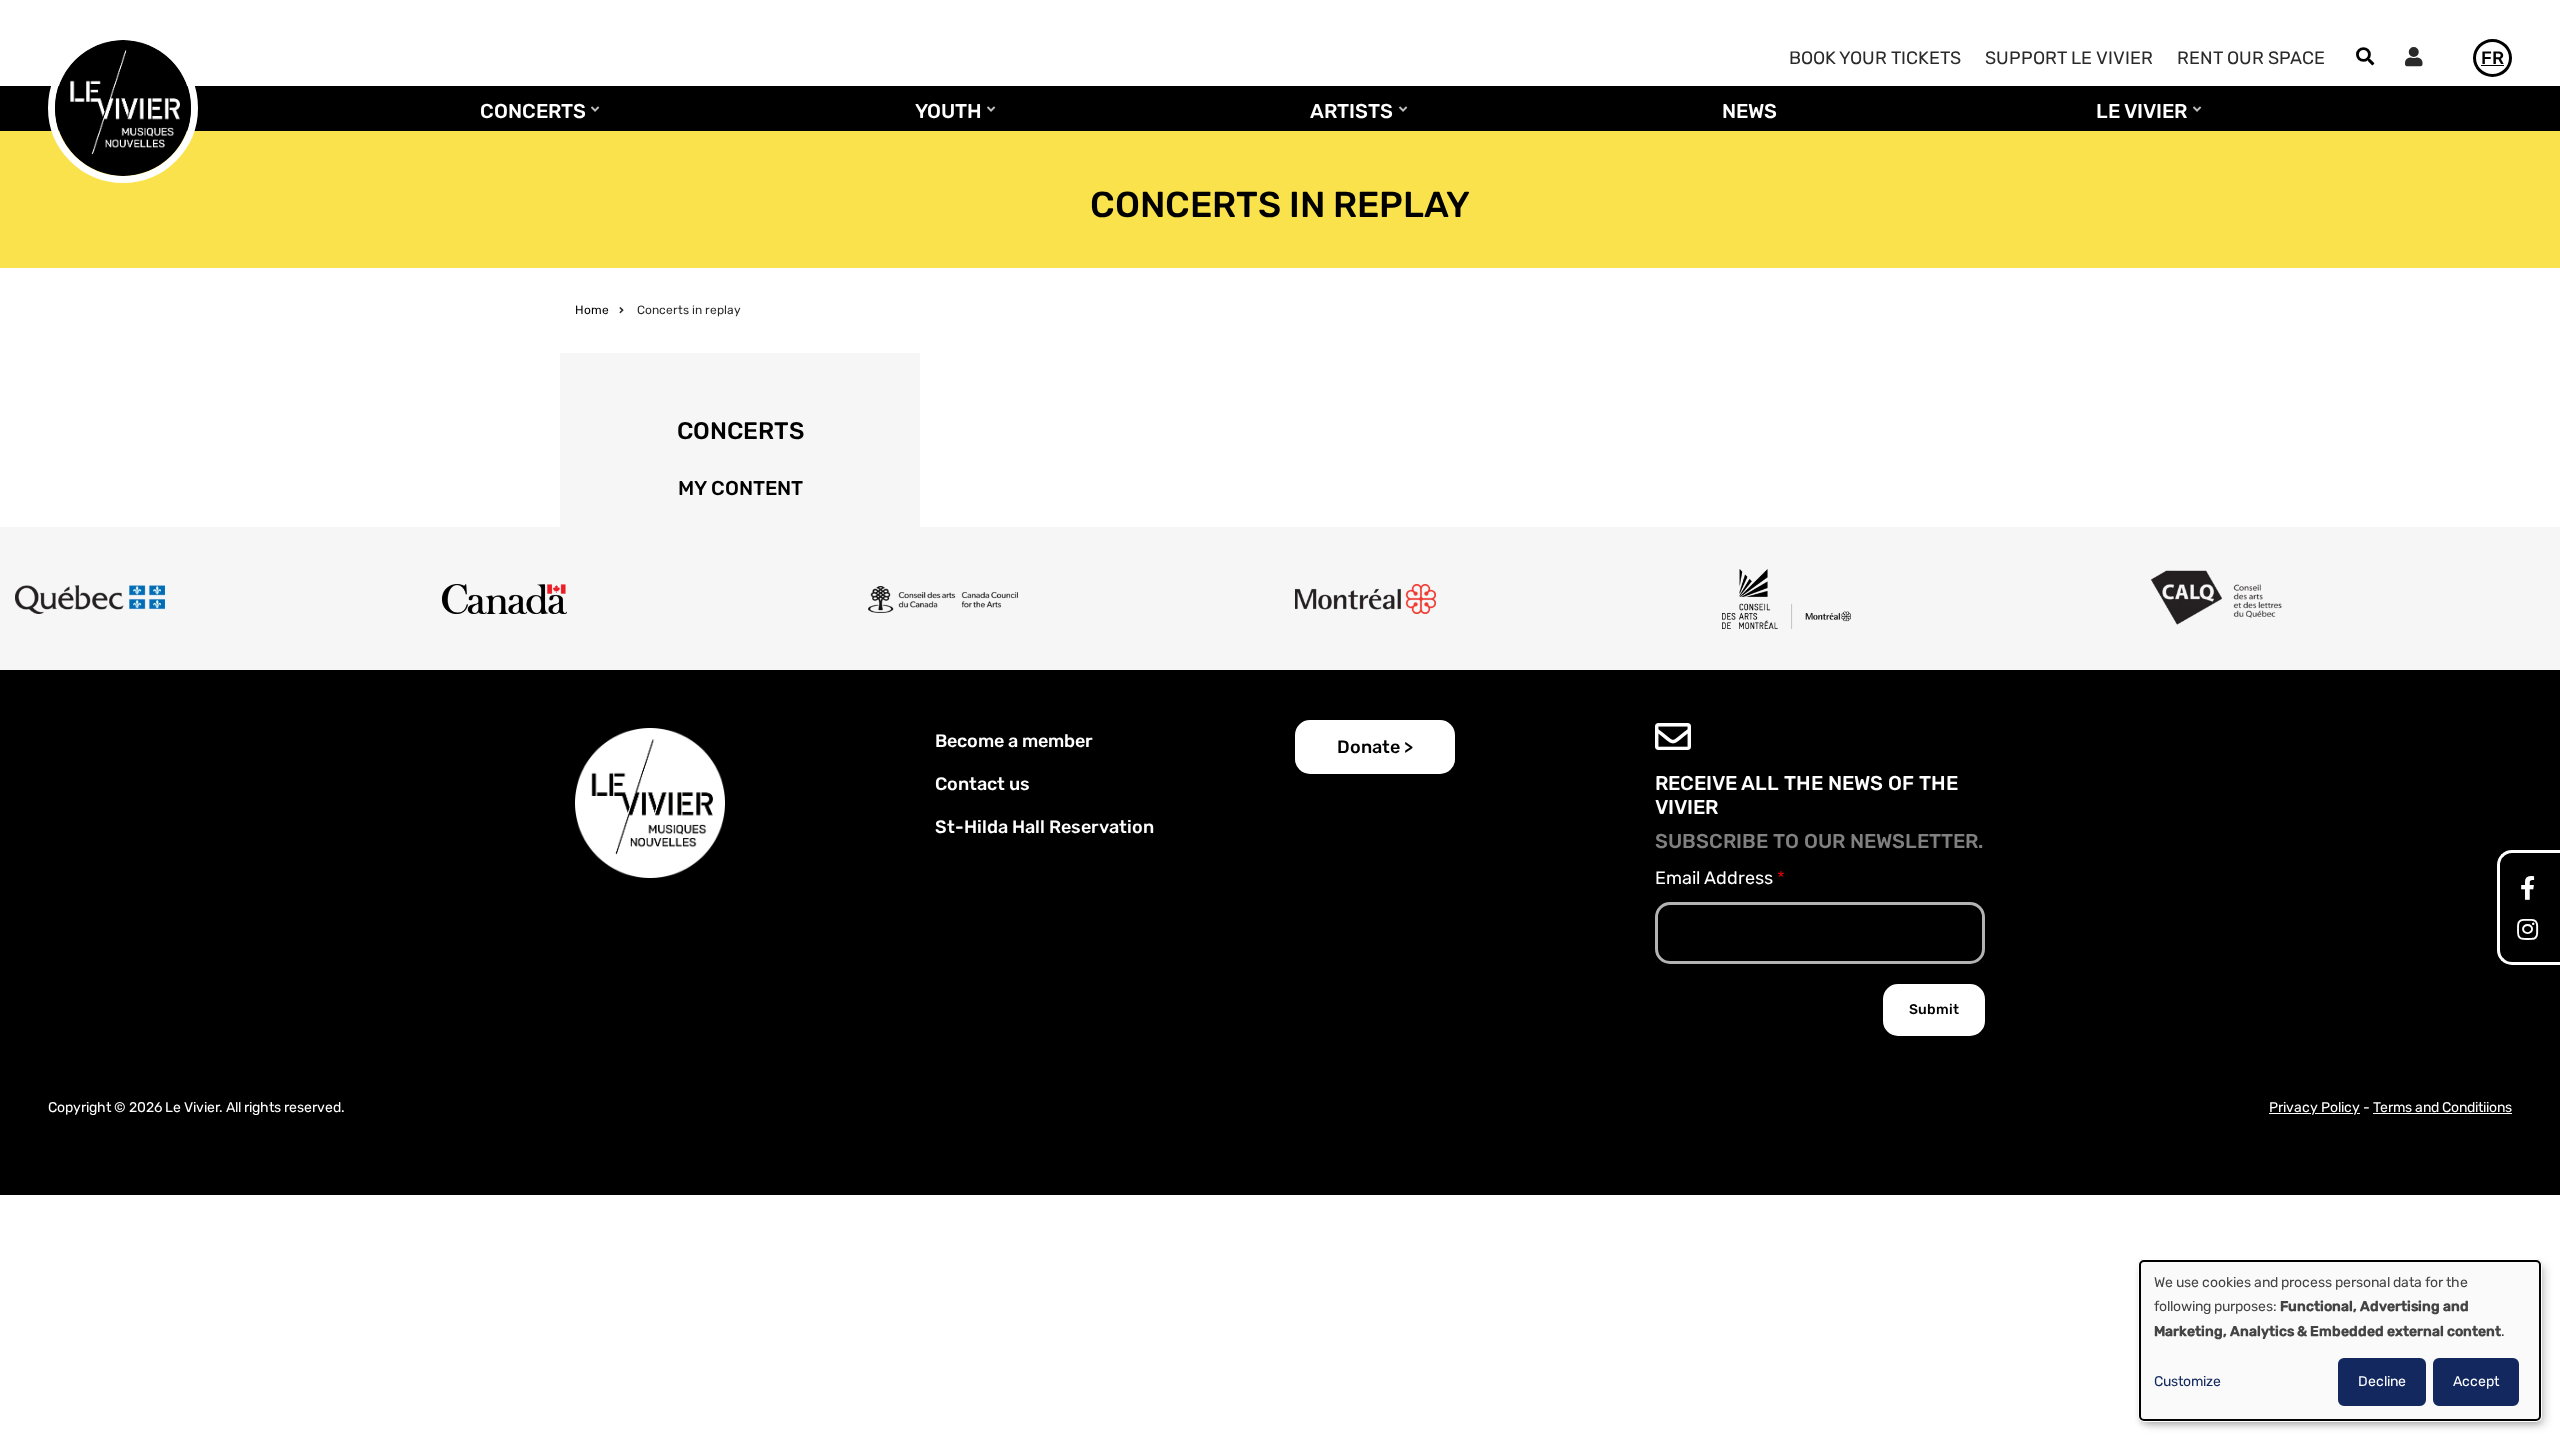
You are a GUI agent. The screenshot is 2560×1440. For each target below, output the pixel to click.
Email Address (1714, 878)
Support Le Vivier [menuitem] (2069, 58)
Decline (2382, 1381)
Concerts (740, 431)
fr (2492, 58)
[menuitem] (2419, 59)
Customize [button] (2187, 1381)
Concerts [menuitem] (528, 120)
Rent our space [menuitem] (2251, 58)
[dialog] (2340, 1340)
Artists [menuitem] (1346, 120)
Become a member (1014, 741)
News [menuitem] (1749, 111)
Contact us (982, 784)
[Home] (123, 107)
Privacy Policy (2314, 1107)
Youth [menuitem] (943, 120)
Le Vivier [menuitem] (2136, 120)
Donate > (1375, 747)
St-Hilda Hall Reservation (1044, 827)
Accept (2476, 1381)
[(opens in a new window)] (2527, 891)
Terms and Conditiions (2442, 1107)
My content (740, 488)
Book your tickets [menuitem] (1875, 58)
